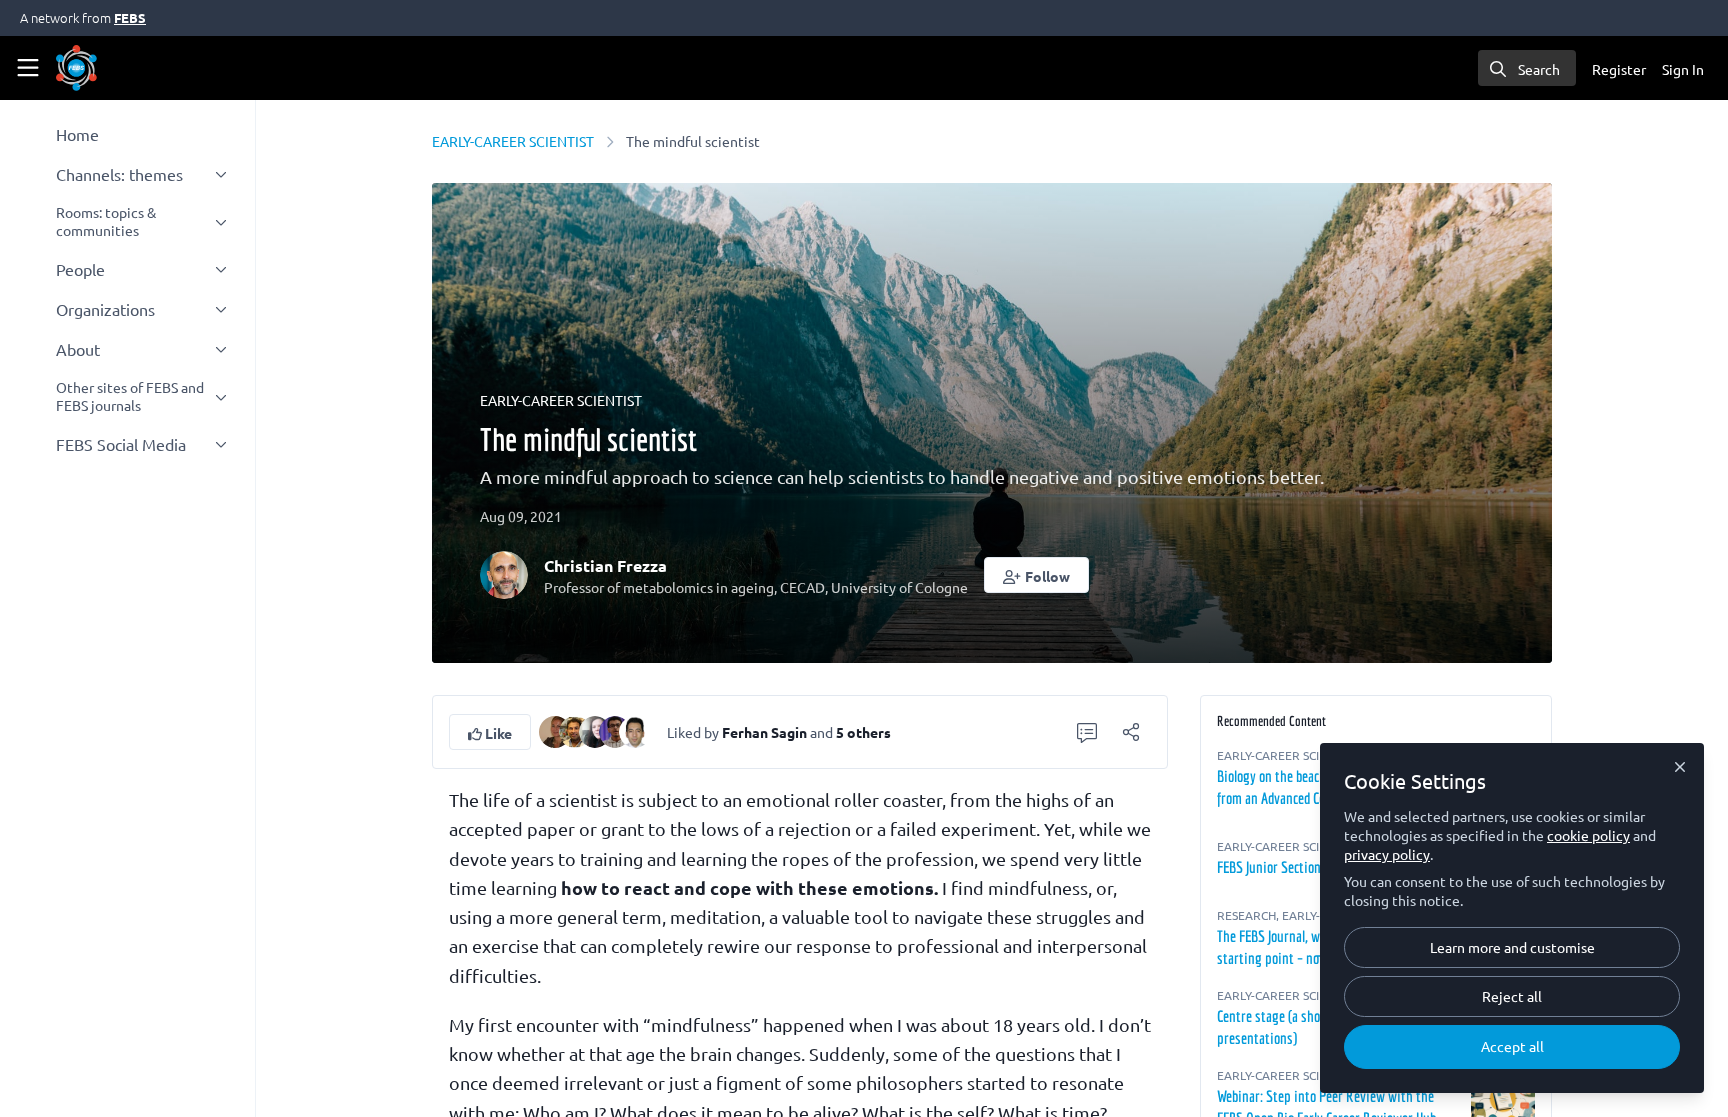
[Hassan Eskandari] (635, 729)
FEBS (130, 17)
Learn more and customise (1512, 947)
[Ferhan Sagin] (555, 729)
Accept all (1512, 1046)
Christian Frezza (605, 565)
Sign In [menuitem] (1683, 69)
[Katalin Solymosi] (595, 729)
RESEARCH (1246, 915)
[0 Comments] (1087, 732)
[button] (1036, 575)
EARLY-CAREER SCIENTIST (513, 141)
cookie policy (1588, 835)
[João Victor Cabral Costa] (615, 729)
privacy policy (1387, 854)
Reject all (1512, 996)
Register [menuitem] (1619, 69)
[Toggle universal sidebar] (28, 68)
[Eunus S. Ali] (575, 729)
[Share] (1131, 732)
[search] (1527, 68)
